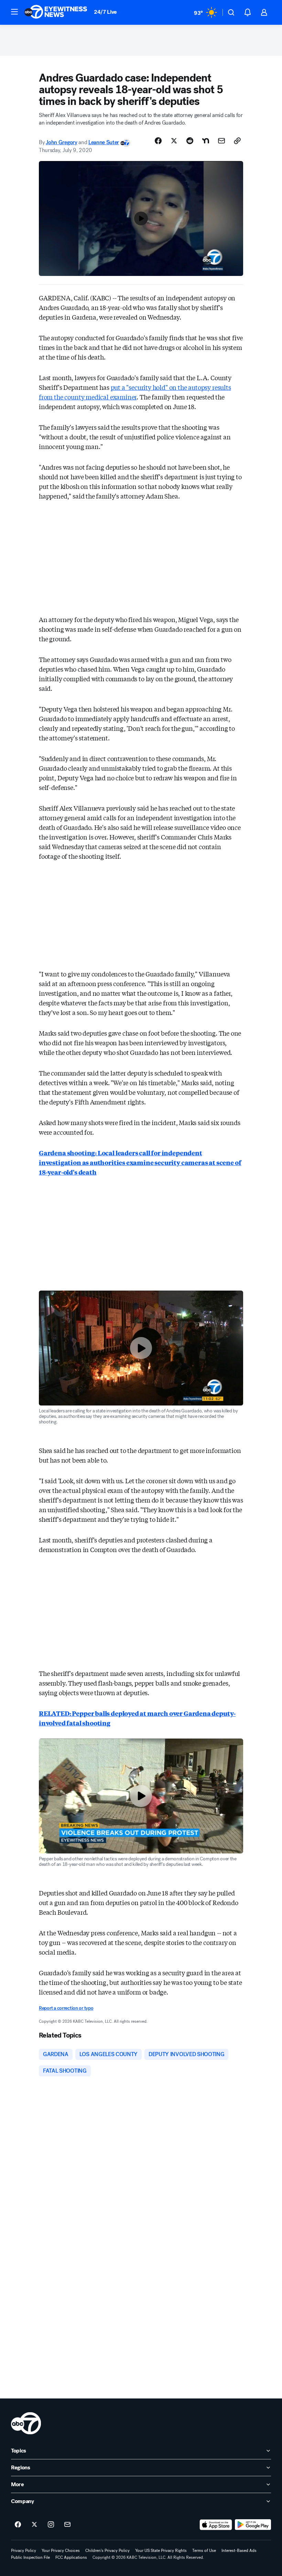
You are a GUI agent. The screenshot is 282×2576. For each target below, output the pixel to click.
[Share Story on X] (174, 141)
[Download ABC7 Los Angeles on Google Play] (253, 2525)
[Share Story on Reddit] (190, 141)
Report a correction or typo (66, 2008)
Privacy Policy (24, 2551)
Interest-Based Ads (239, 2551)
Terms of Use (204, 2551)
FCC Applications (71, 2557)
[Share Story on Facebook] (158, 141)
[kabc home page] (26, 2423)
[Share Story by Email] (221, 141)
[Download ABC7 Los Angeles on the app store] (216, 2525)
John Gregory (61, 142)
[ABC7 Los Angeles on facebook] (18, 2525)
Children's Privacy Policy (107, 2551)
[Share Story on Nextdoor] (206, 141)
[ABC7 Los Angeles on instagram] (51, 2525)
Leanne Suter (104, 142)
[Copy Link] (237, 141)
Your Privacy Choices (61, 2551)
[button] (14, 12)
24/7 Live (105, 12)
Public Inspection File (30, 2557)
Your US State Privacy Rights (161, 2551)
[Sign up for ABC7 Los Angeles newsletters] (67, 2525)
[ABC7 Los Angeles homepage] (56, 12)
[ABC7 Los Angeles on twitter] (34, 2525)
